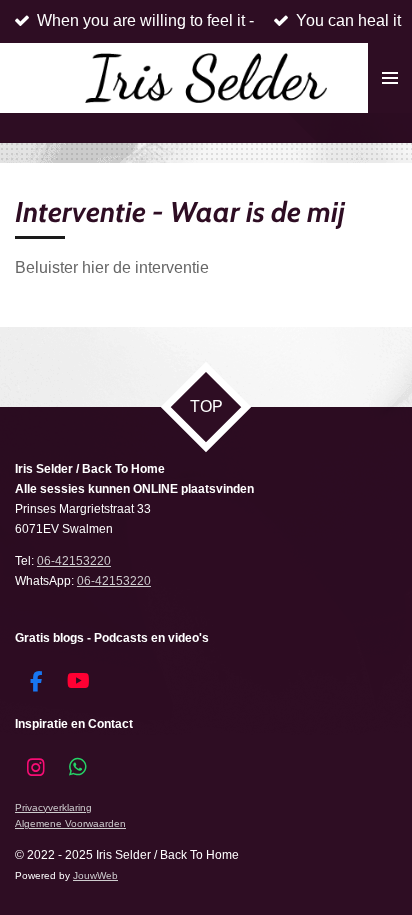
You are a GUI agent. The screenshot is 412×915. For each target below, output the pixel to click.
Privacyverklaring (53, 807)
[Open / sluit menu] (390, 78)
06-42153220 (74, 561)
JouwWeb (95, 875)
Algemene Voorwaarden (70, 823)
